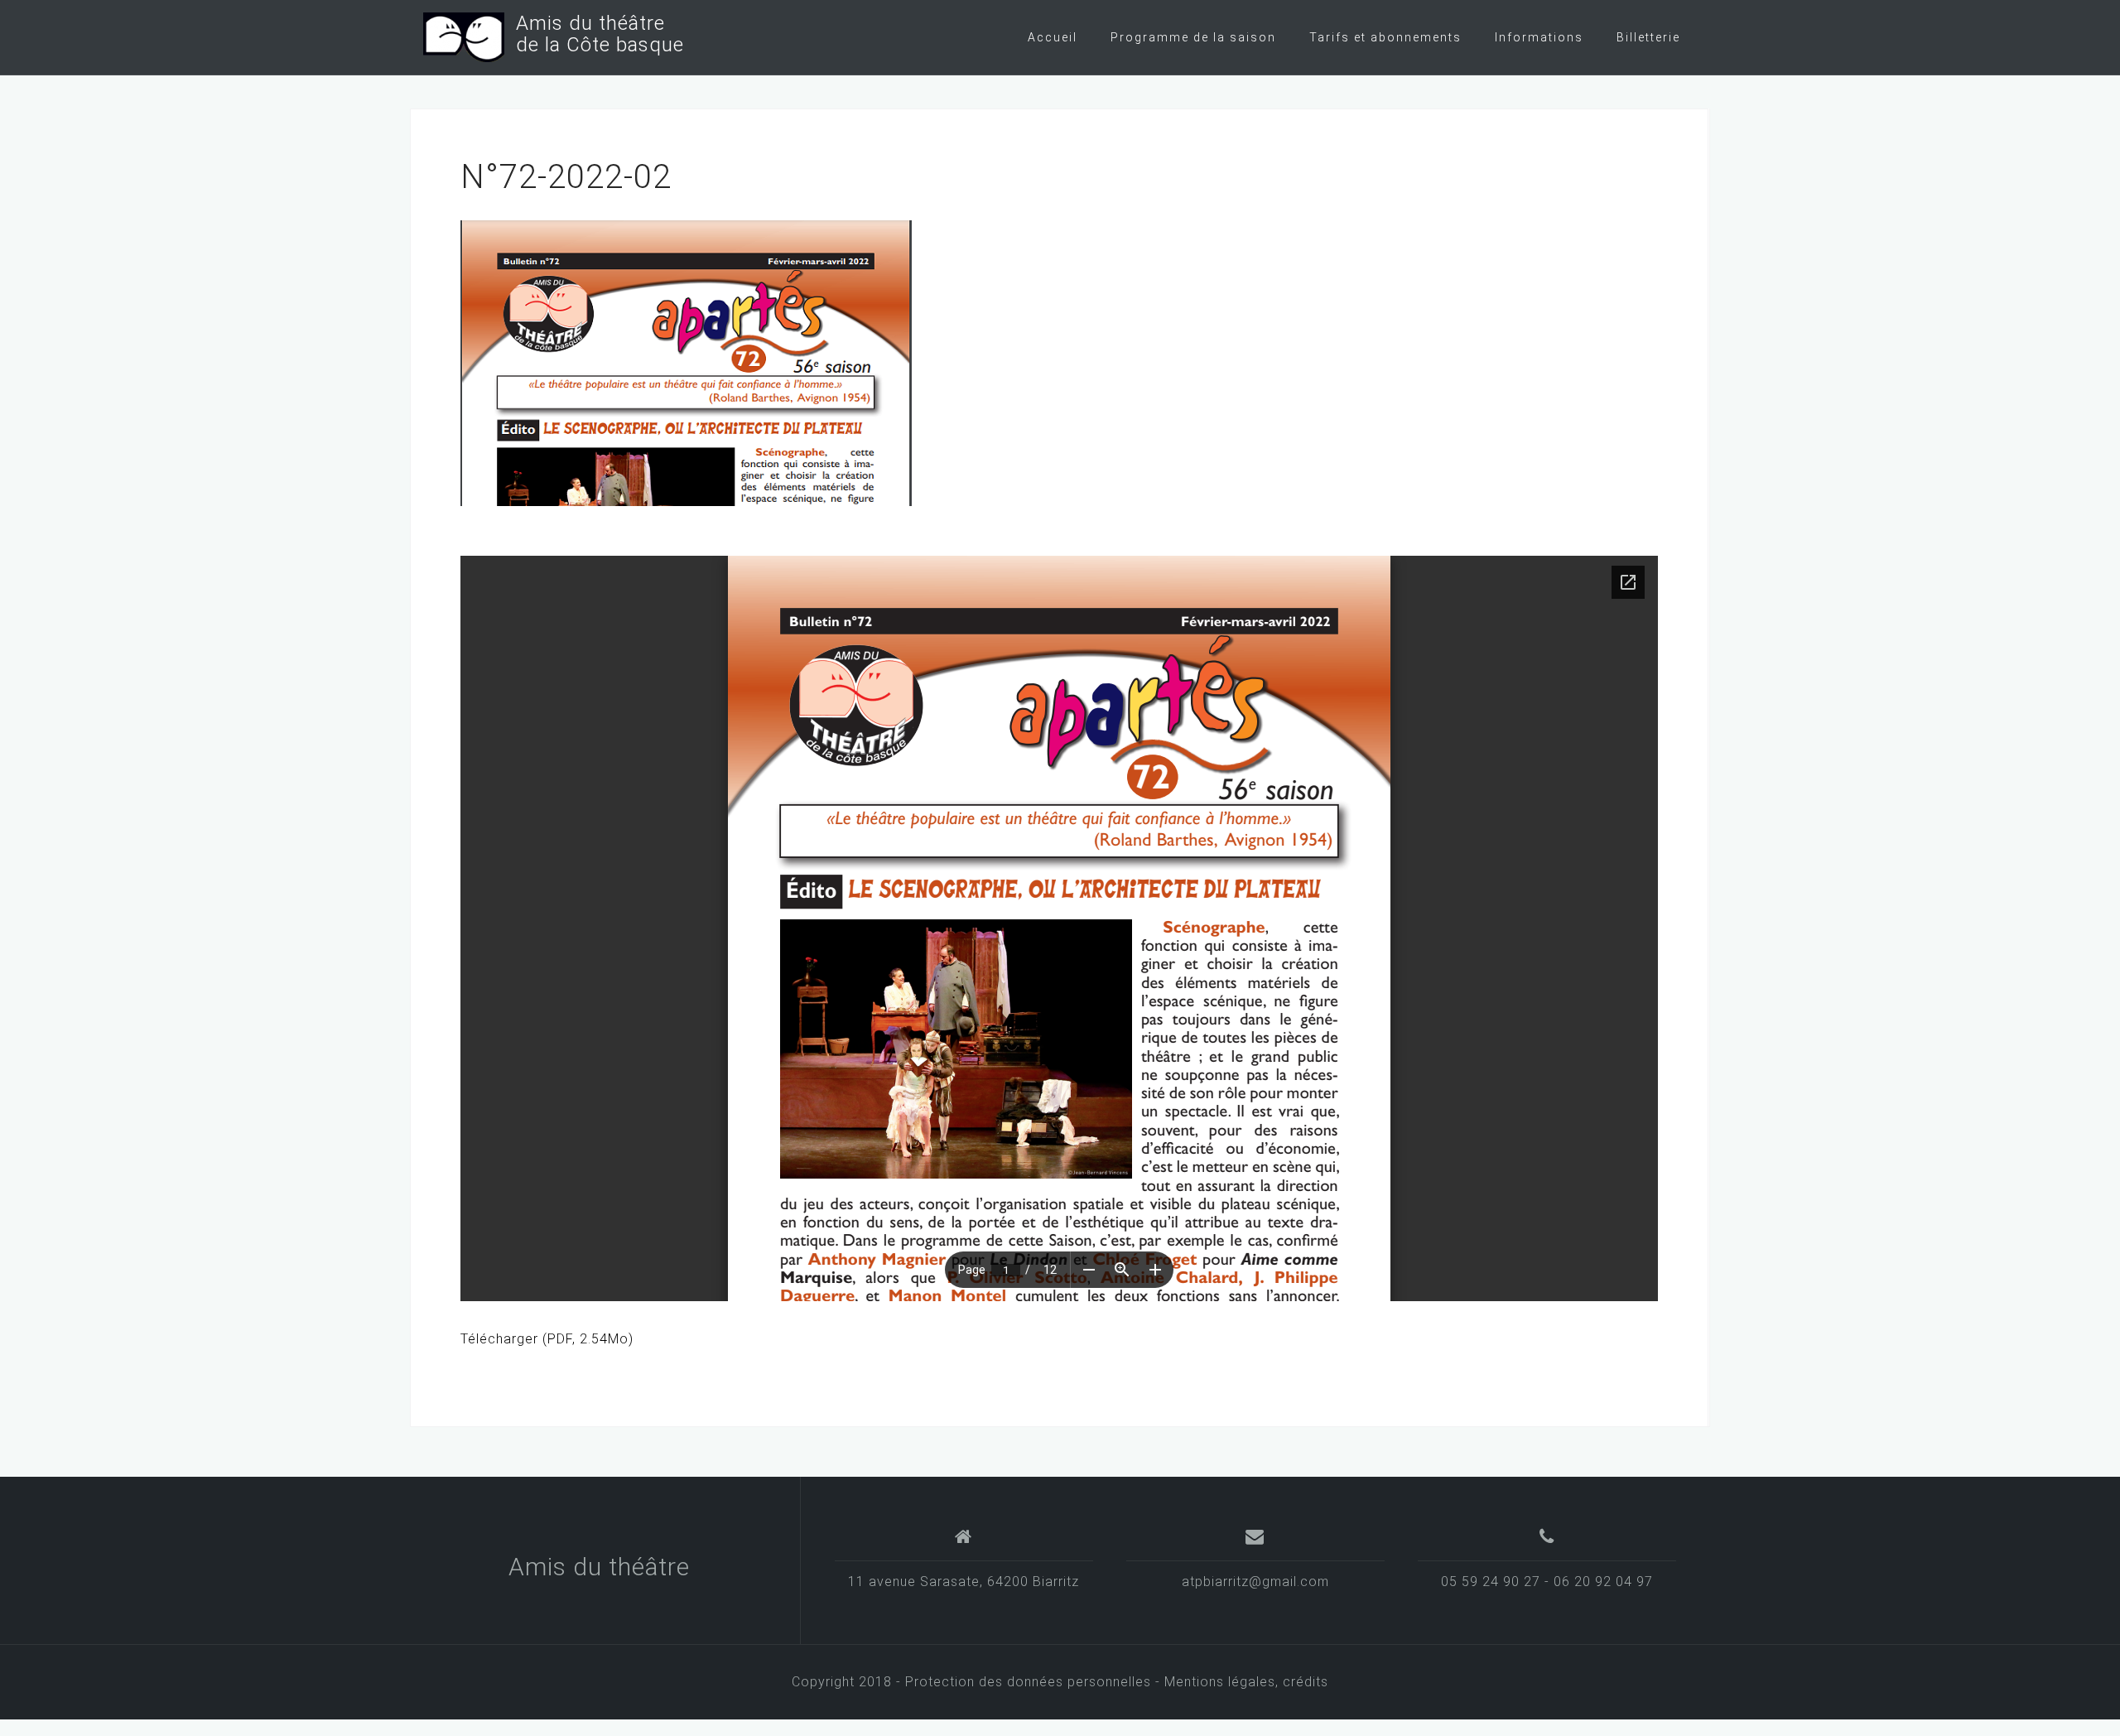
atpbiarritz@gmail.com (1255, 1582)
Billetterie (1648, 37)
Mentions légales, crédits (1246, 1682)
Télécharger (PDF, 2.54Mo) (547, 1339)
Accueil (1053, 37)
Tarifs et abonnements (1385, 37)
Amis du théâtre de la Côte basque (594, 34)
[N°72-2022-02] (686, 362)
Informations (1539, 37)
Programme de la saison (1193, 37)
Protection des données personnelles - (1035, 1682)
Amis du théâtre (599, 1567)
